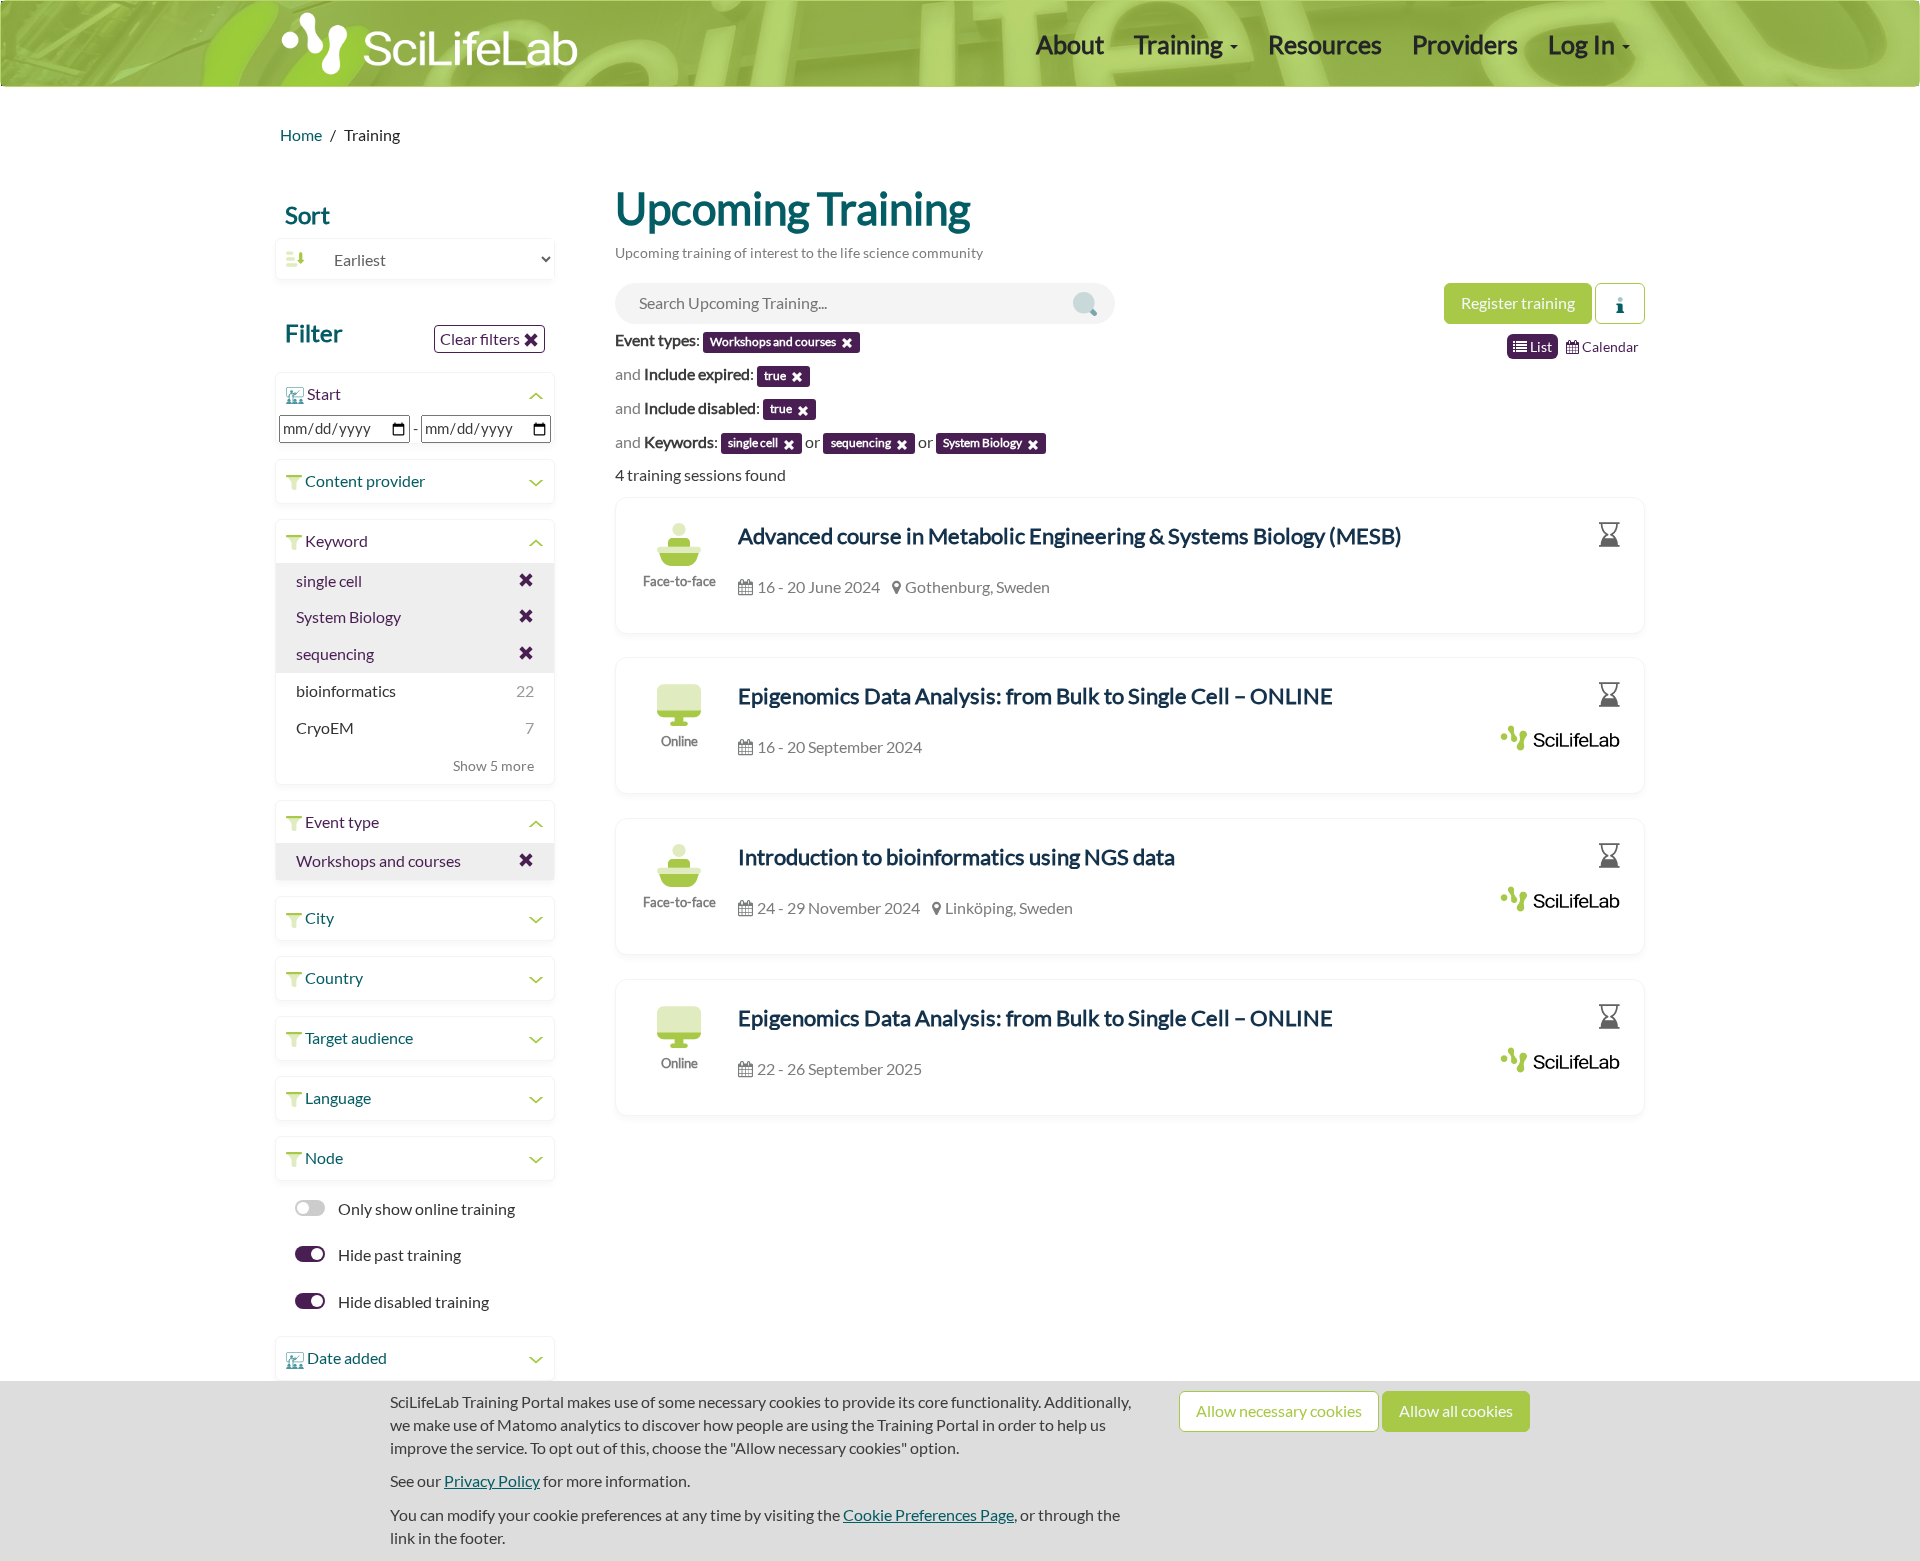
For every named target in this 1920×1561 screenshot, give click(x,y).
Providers (1465, 44)
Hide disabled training (412, 1301)
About (1070, 44)
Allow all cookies (1456, 1410)
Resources (1325, 44)
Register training (1518, 302)
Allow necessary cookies (1279, 1410)
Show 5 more (493, 765)
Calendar (1609, 346)
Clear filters (481, 338)
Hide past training (398, 1254)
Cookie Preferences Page (928, 1514)
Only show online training (425, 1208)
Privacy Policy (492, 1480)
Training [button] (1181, 44)
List (1539, 346)
